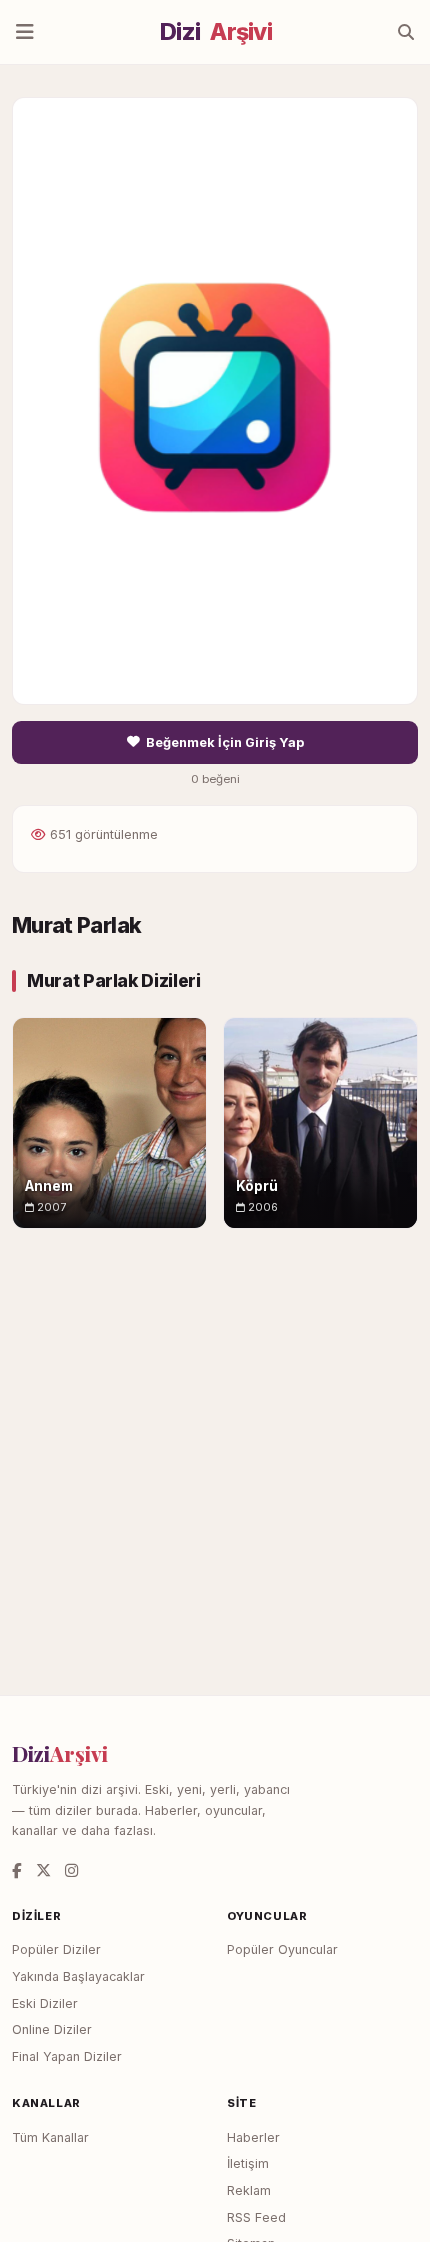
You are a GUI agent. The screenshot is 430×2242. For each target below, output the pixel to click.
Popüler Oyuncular (282, 1949)
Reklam (249, 2190)
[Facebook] (17, 1870)
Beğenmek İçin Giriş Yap (225, 742)
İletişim (248, 2163)
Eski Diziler (45, 2003)
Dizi (216, 32)
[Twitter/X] (43, 1870)
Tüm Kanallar (50, 2137)
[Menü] (25, 32)
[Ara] (406, 32)
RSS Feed (256, 2217)
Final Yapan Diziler (67, 2056)
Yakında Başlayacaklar (78, 1976)
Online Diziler (52, 2029)
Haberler (253, 2137)
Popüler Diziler (56, 1949)
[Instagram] (71, 1870)
